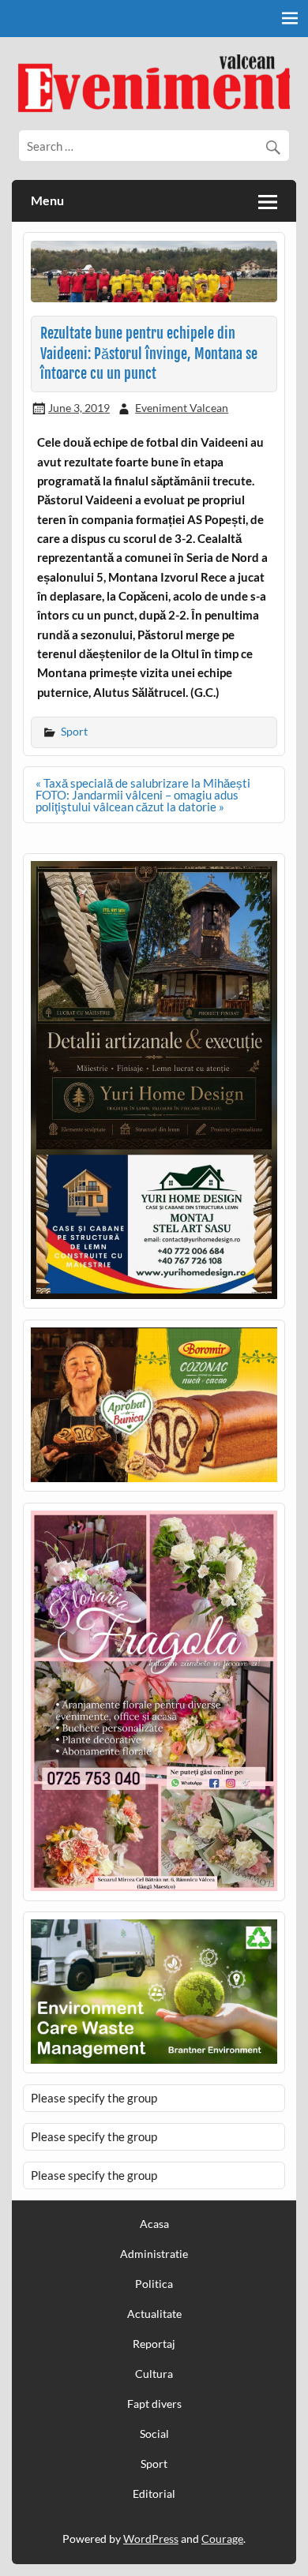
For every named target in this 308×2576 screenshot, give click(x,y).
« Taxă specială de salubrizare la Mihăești (143, 783)
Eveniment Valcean (182, 408)
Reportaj (154, 2344)
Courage (222, 2539)
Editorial (154, 2494)
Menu (47, 200)
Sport (74, 731)
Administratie (154, 2254)
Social (154, 2434)
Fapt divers (154, 2404)
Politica (154, 2284)
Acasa (154, 2224)
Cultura (154, 2374)
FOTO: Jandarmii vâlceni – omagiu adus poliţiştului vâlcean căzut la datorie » (137, 801)
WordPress (151, 2539)
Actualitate (154, 2314)
